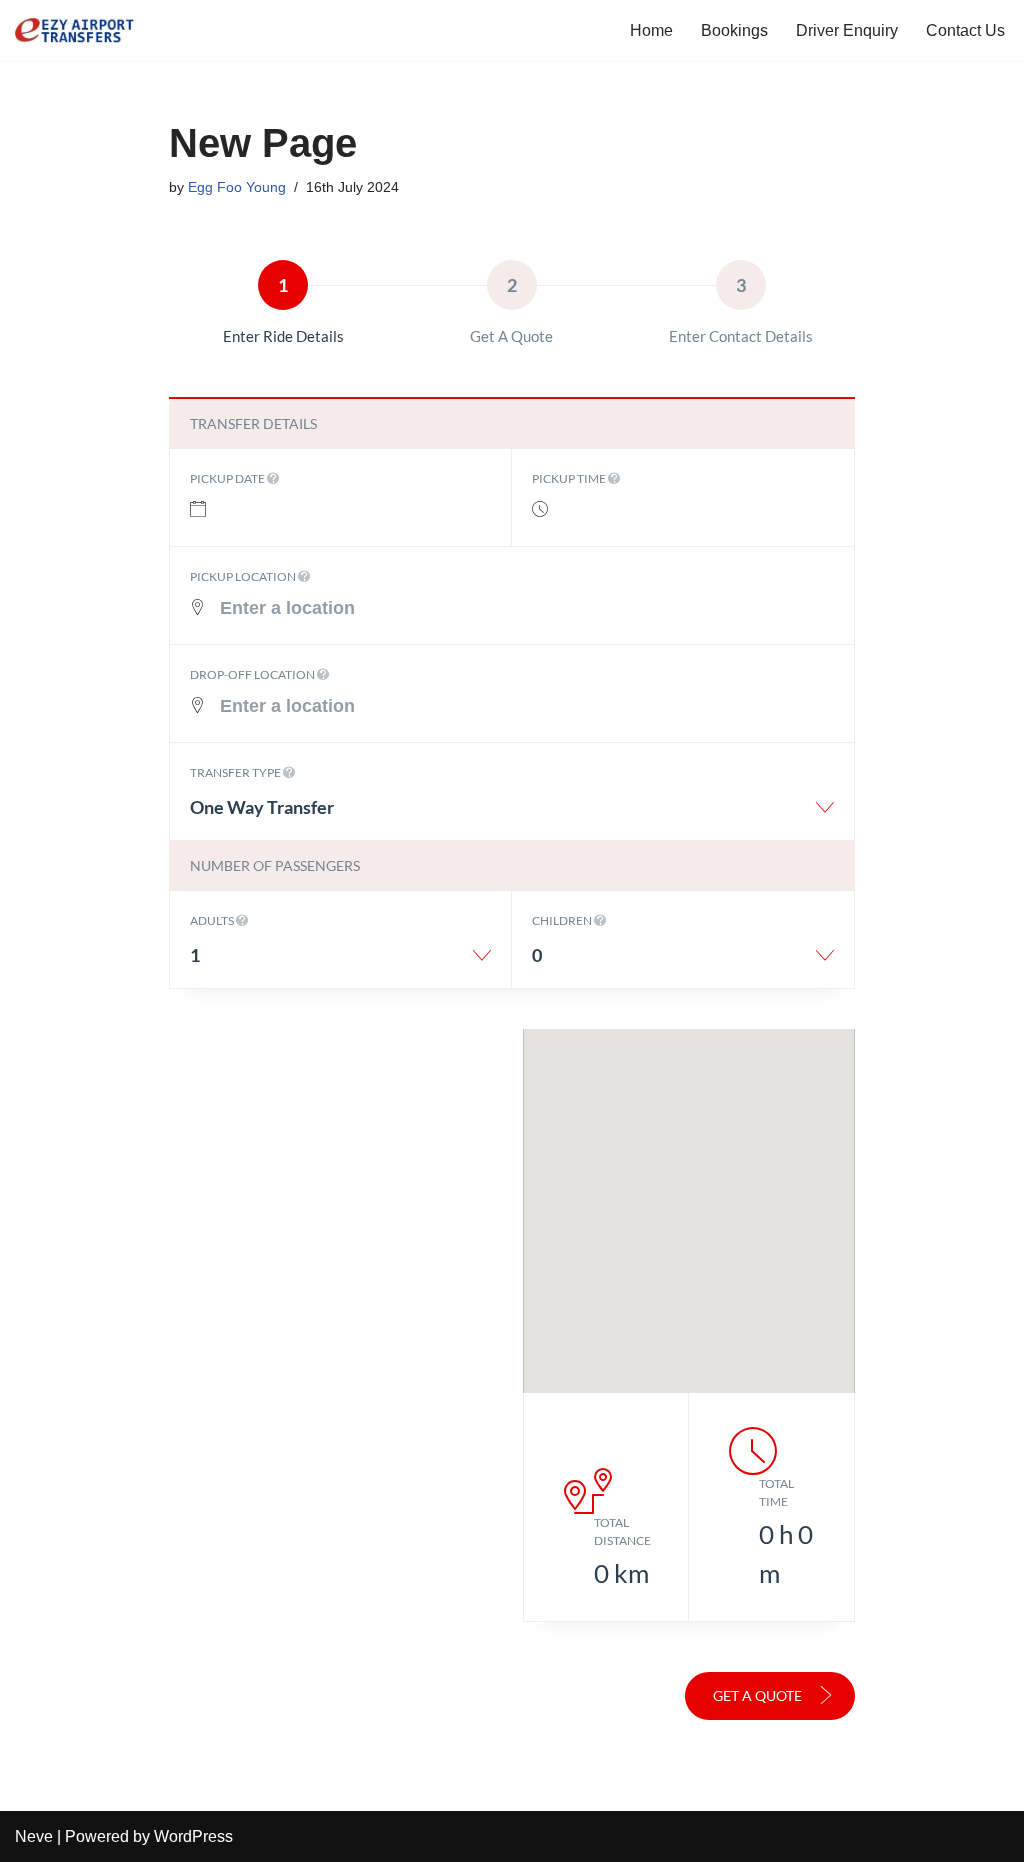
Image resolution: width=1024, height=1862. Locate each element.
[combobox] (512, 814)
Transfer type (236, 772)
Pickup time (570, 478)
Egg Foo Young (237, 187)
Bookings (734, 30)
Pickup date (228, 478)
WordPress (193, 1836)
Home (651, 30)
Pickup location (244, 576)
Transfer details (253, 423)
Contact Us (965, 30)
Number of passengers (275, 865)
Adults (213, 920)
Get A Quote (759, 1695)
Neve (34, 1836)
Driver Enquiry (847, 30)
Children (563, 920)
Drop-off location (253, 674)
